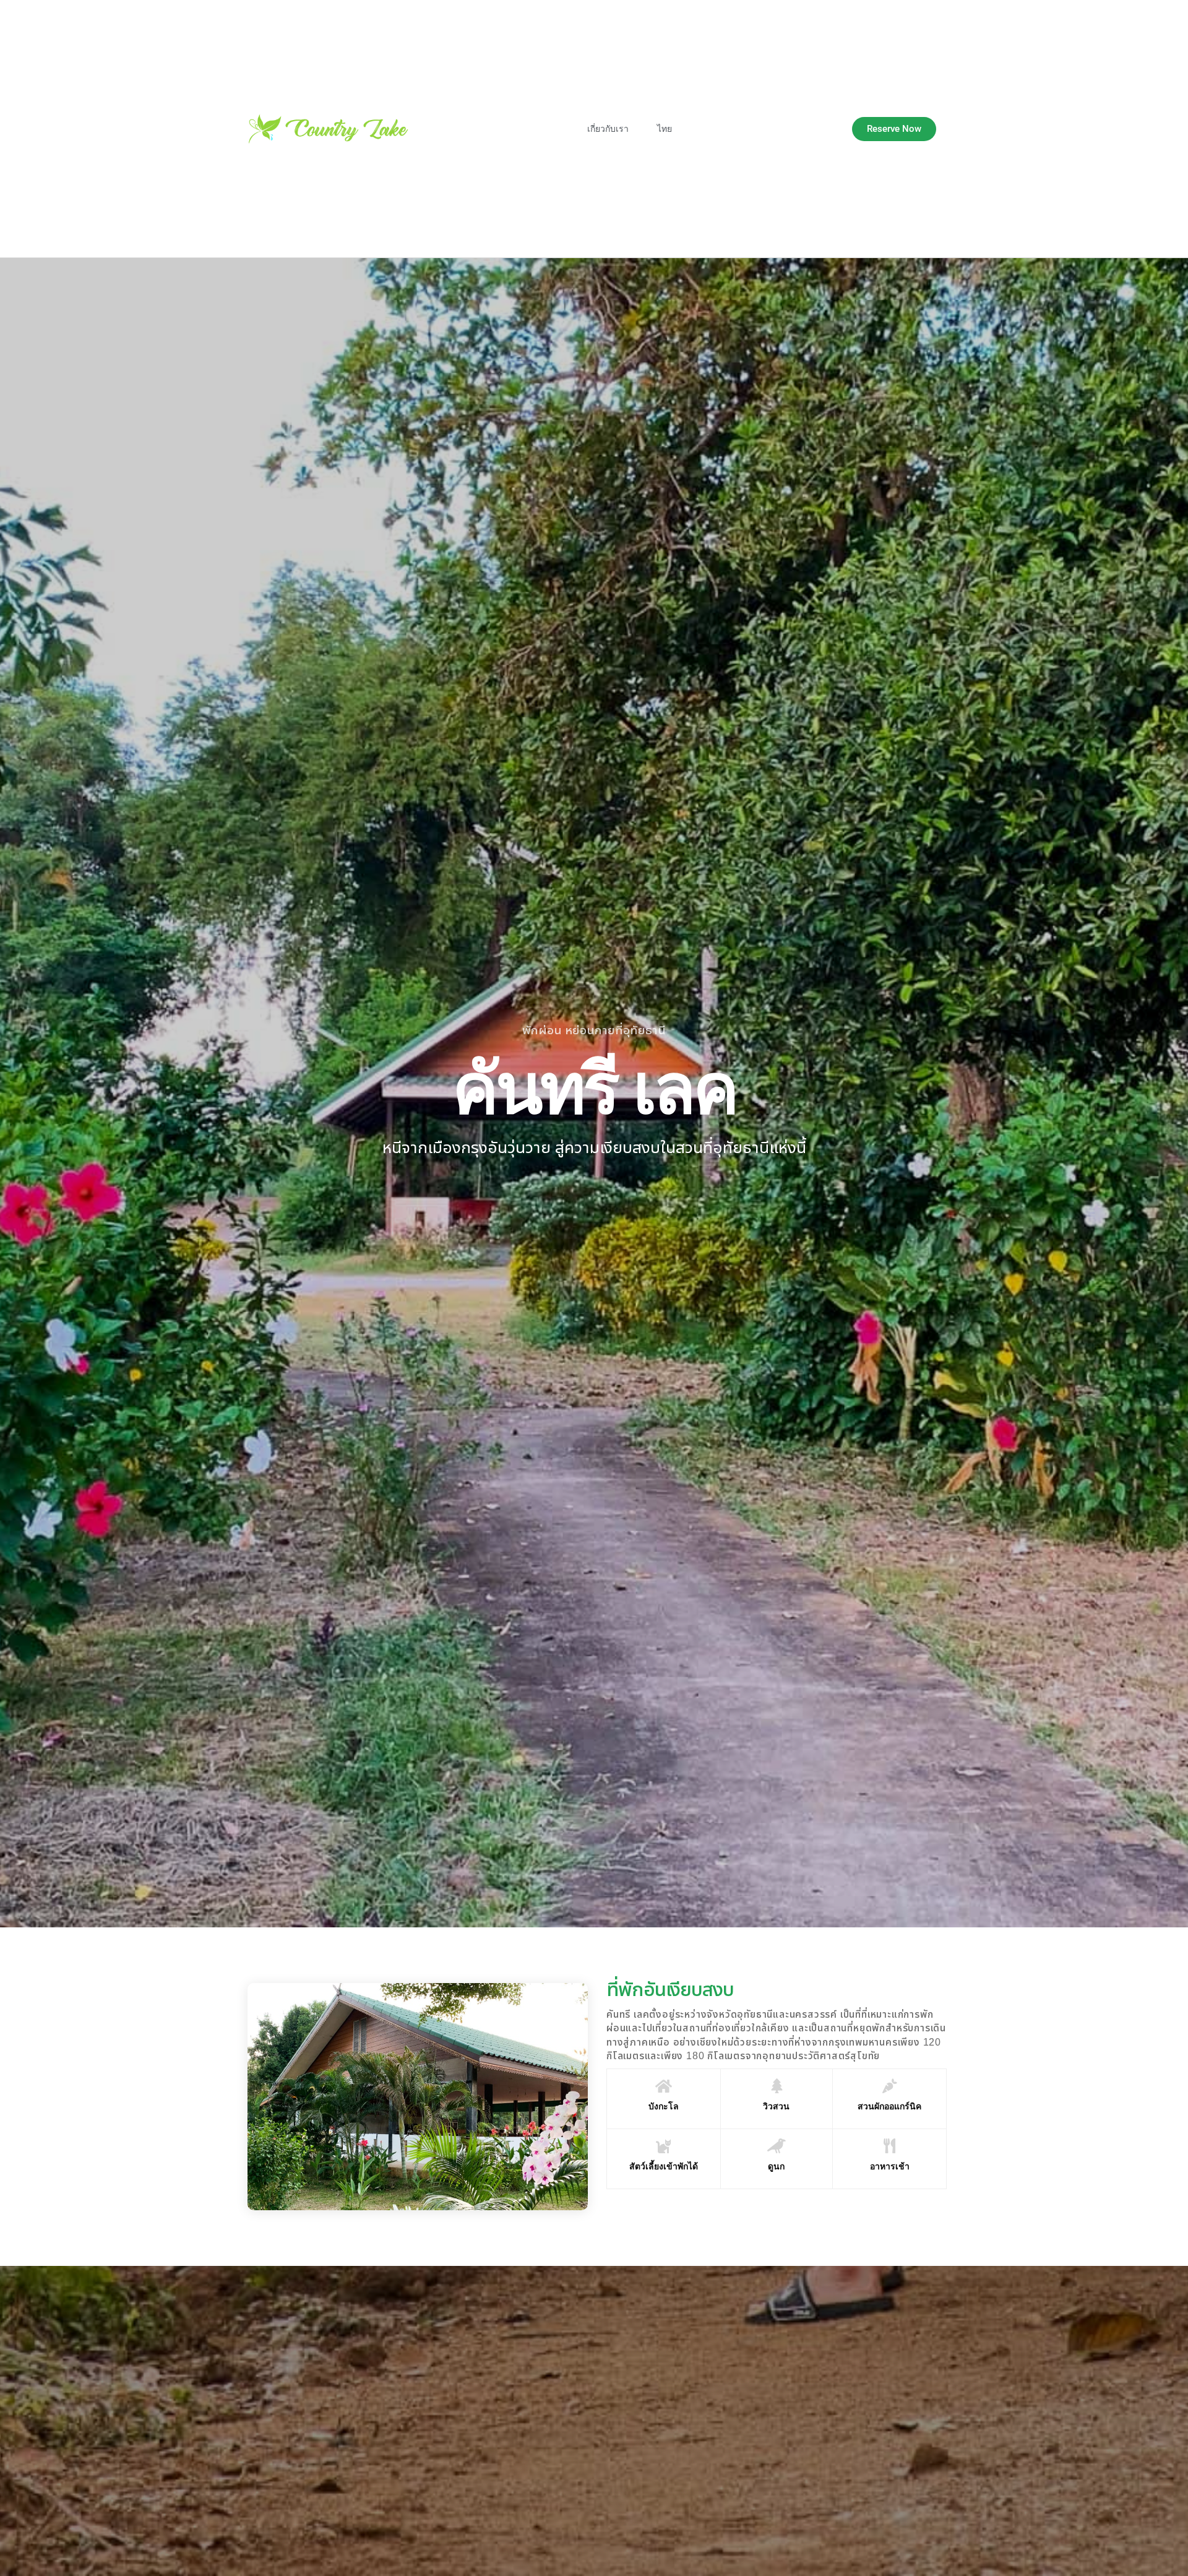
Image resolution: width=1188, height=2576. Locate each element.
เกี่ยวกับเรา (608, 129)
